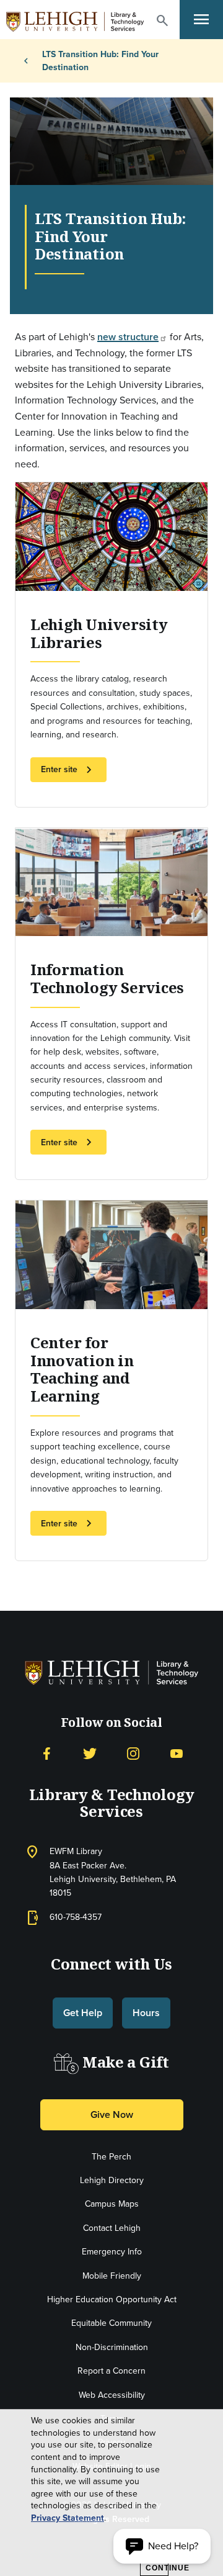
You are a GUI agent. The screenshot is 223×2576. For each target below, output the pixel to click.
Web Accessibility (112, 2395)
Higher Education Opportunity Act (112, 2299)
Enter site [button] (68, 770)
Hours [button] (146, 2013)
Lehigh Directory (112, 2180)
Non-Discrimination (112, 2347)
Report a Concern (111, 2371)
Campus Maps (112, 2204)
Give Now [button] (112, 2114)
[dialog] (111, 2493)
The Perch (111, 2157)
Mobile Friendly (112, 2276)
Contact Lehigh (112, 2228)
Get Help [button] (83, 2013)
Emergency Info (112, 2252)
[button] (162, 20)
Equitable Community (111, 2323)
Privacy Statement (68, 2518)
